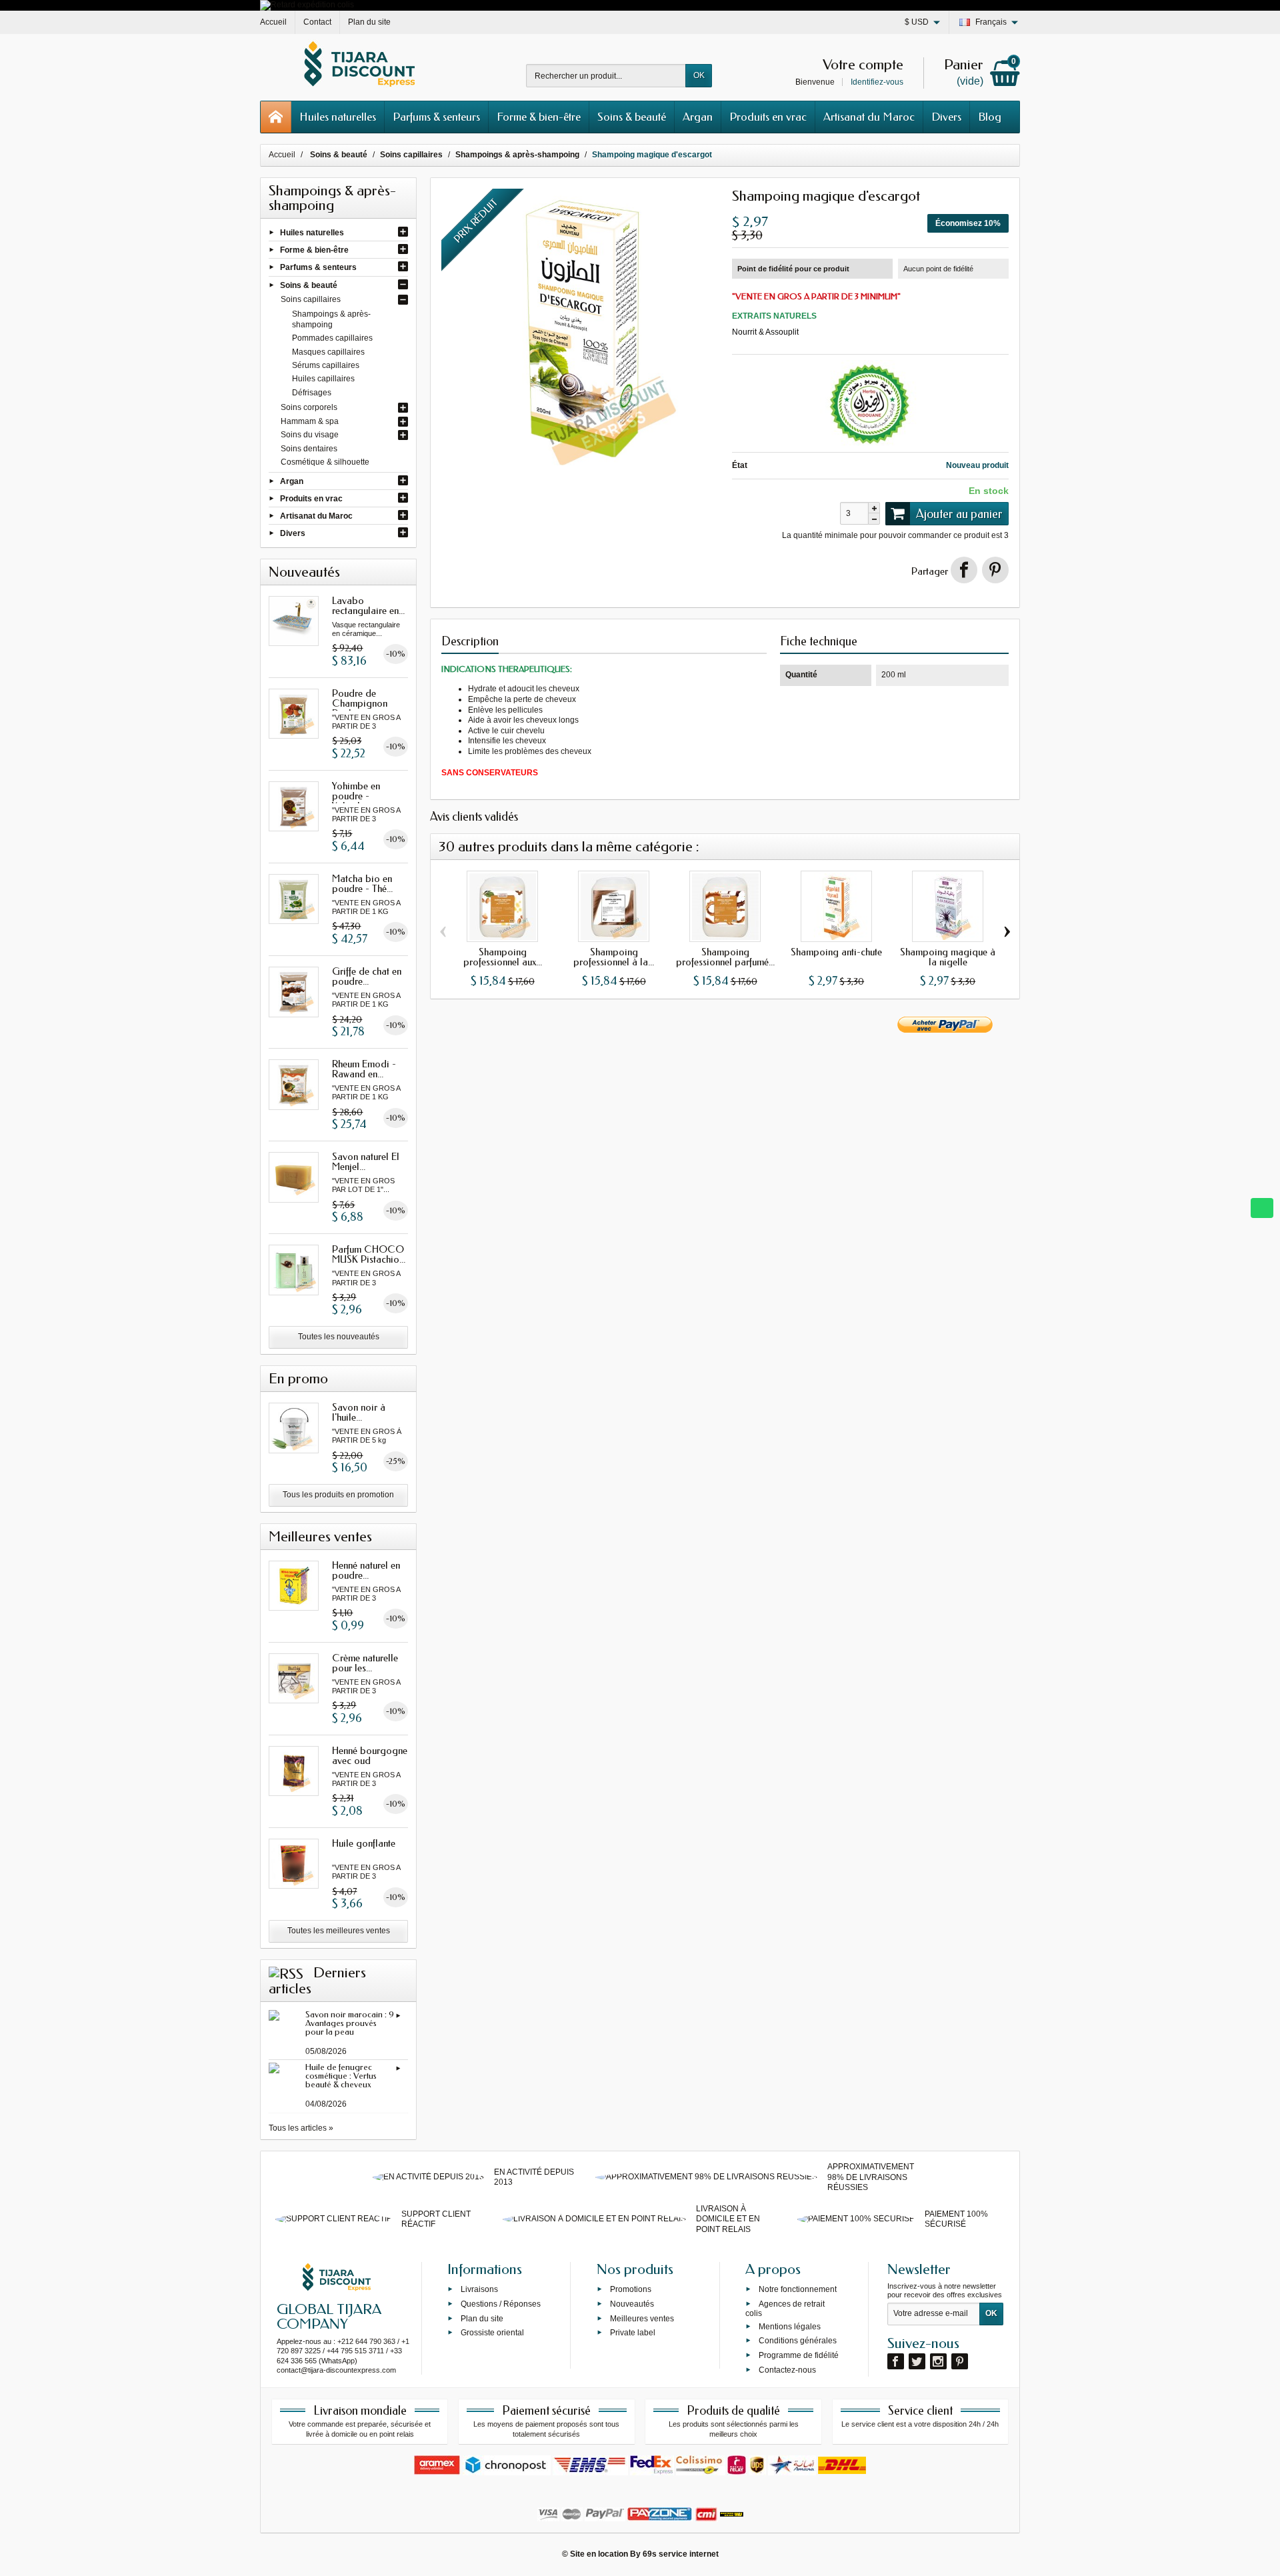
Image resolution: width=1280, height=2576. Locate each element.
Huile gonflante (364, 1843)
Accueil (282, 155)
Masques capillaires (328, 352)
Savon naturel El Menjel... (366, 1162)
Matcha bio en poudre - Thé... (362, 884)
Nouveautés (632, 2303)
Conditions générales (798, 2341)
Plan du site (482, 2318)
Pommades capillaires (332, 338)
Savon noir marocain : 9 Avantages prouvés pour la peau (350, 2023)
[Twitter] (917, 2361)
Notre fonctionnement (798, 2289)
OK (699, 75)
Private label (633, 2333)
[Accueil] (276, 117)
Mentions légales (790, 2326)
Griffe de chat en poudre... (367, 976)
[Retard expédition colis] (307, 5)
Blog (990, 117)
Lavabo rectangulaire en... (368, 606)
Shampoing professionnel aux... (503, 957)
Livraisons (479, 2289)
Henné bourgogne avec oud (370, 1756)
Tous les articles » (301, 2128)
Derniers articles (317, 1981)
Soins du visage (310, 435)
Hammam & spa (310, 421)
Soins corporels (309, 407)
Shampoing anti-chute (836, 952)
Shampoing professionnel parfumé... (725, 957)
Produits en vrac (768, 117)
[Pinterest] (995, 570)
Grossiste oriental (492, 2333)
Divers (946, 117)
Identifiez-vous (877, 82)
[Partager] (964, 570)
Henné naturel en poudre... (366, 1570)
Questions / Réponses (501, 2303)
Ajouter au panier (959, 514)
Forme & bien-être (539, 117)
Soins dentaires (309, 449)
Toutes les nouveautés (339, 1337)
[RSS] (286, 1973)
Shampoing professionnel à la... (614, 957)
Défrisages (312, 393)
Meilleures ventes (642, 2318)
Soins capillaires (311, 299)
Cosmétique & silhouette (325, 462)
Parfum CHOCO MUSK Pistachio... (369, 1254)
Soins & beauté (632, 117)
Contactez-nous (787, 2369)
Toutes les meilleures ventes (339, 1931)
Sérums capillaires (326, 365)
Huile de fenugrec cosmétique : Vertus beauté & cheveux (341, 2076)
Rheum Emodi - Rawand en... (364, 1069)
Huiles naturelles (338, 117)
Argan (698, 117)
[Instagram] (938, 2361)
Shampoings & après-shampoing (331, 319)
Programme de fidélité (799, 2355)
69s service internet (681, 2554)
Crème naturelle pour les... (365, 1663)
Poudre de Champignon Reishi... (360, 703)
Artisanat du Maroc (869, 117)
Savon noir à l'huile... (359, 1412)
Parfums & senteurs (436, 117)
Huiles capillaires (323, 379)
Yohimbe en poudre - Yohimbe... (356, 796)
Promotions (631, 2289)
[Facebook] (896, 2361)
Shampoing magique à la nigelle (948, 957)
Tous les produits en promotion (338, 1495)
